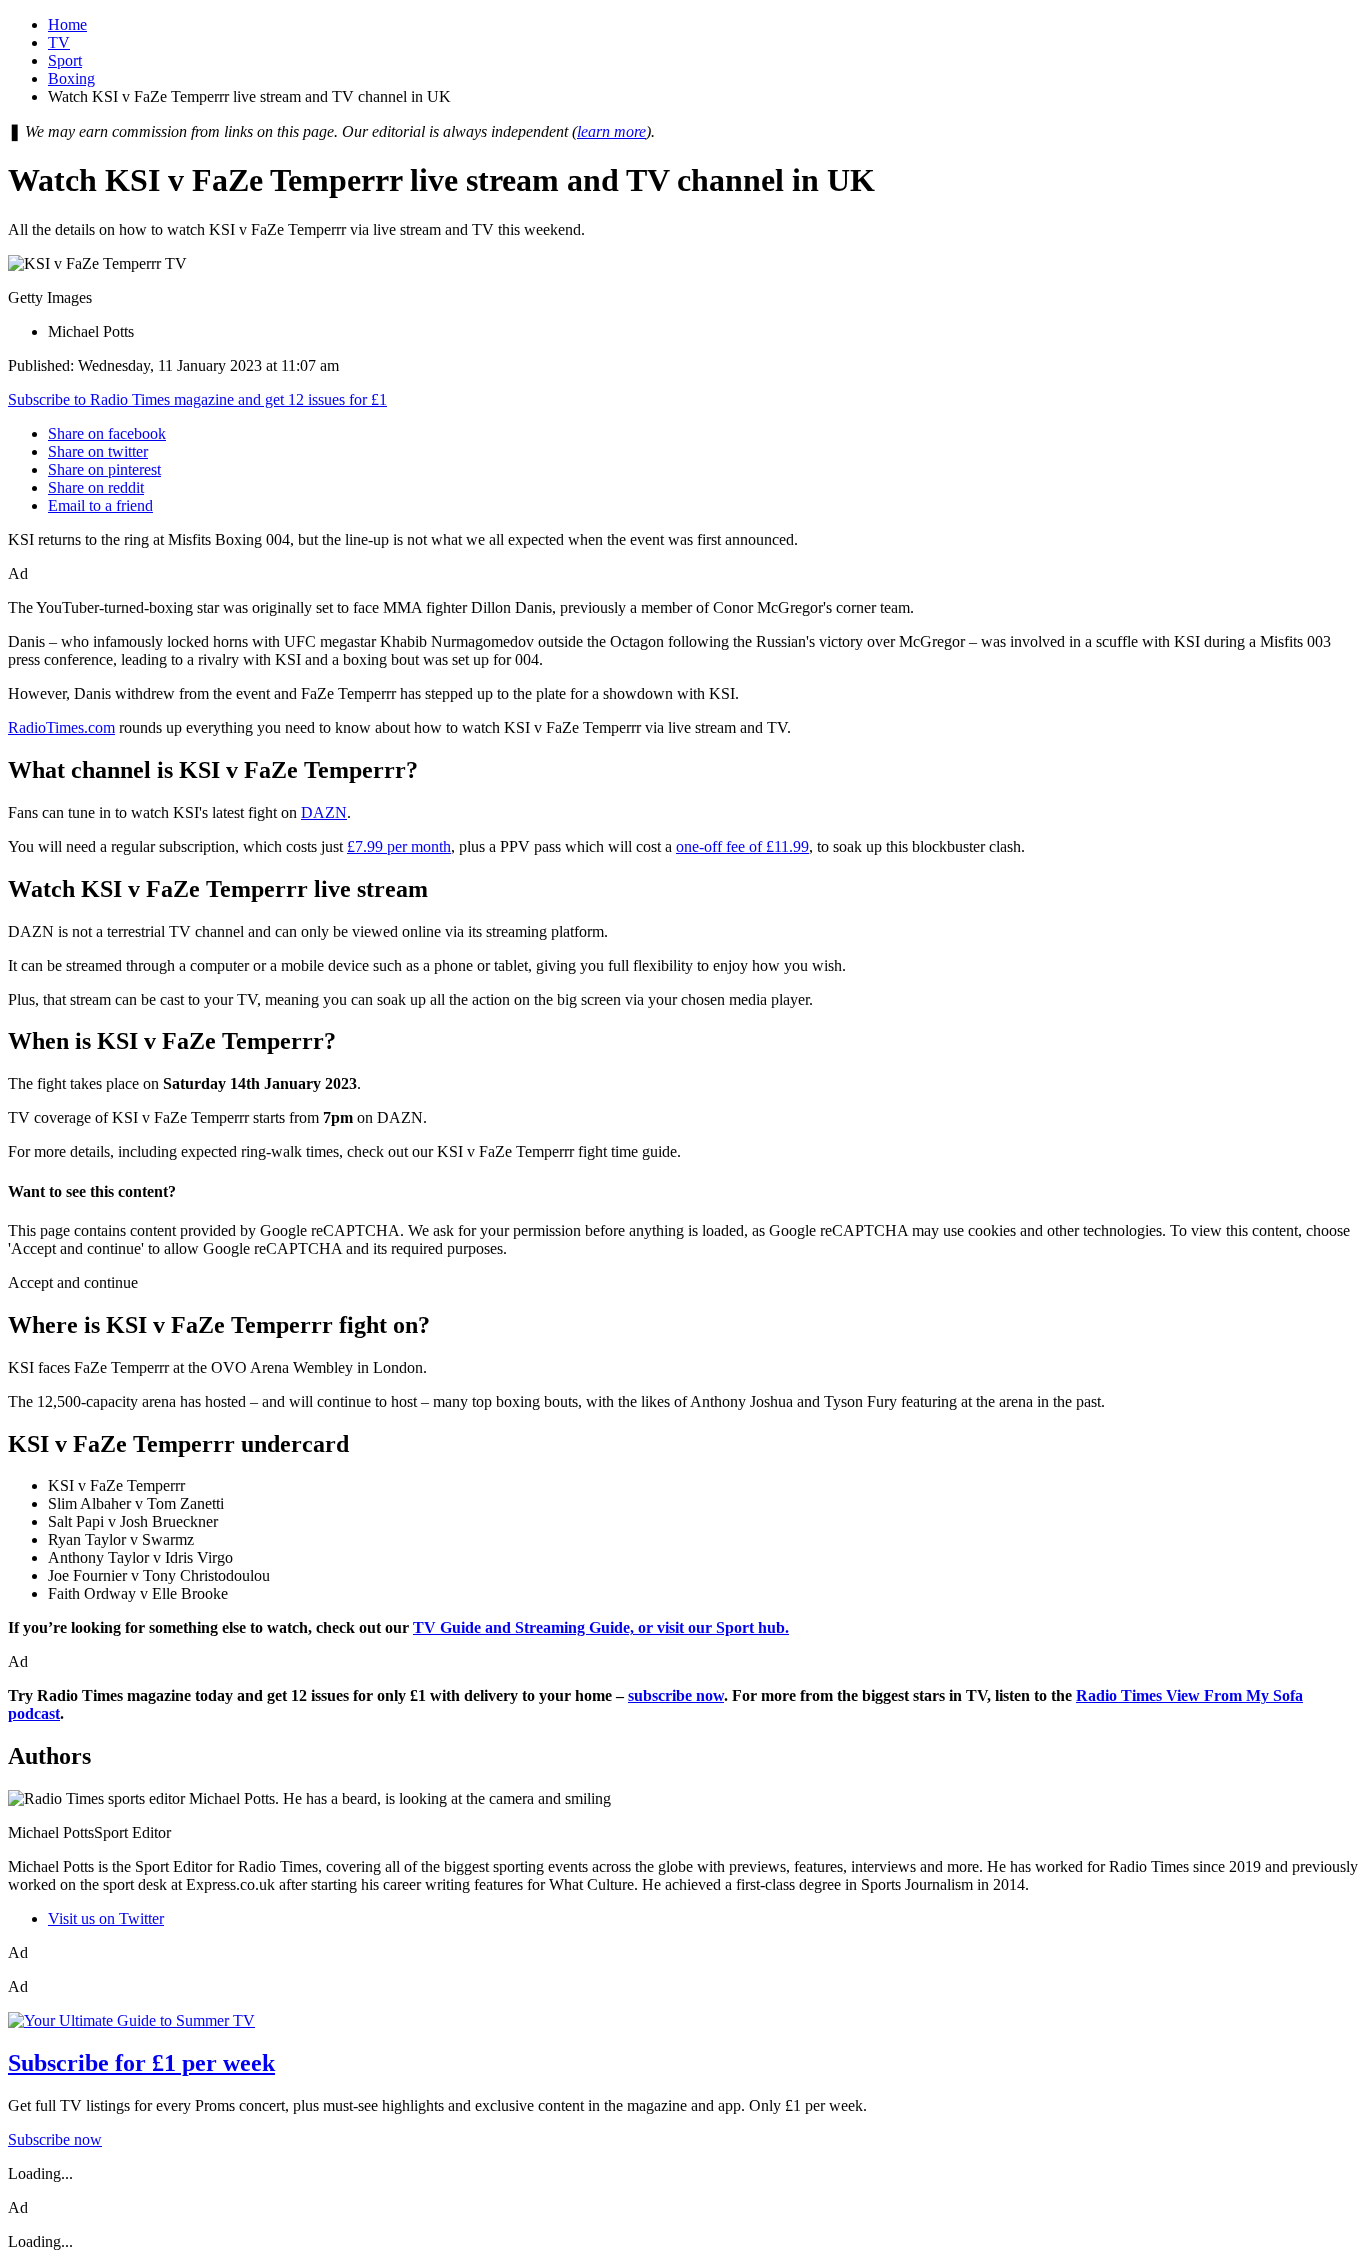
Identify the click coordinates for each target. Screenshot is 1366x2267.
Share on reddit (96, 487)
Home (67, 24)
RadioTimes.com (61, 727)
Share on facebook (107, 433)
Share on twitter (98, 451)
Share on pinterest (104, 469)
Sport (65, 60)
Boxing (71, 78)
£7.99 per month (399, 846)
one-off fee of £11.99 (742, 846)
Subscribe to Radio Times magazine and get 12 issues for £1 (197, 399)
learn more (611, 131)
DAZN (324, 812)
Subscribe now (55, 2139)
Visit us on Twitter (106, 1918)
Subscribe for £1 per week (141, 2063)
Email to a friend (100, 505)
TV (59, 42)
